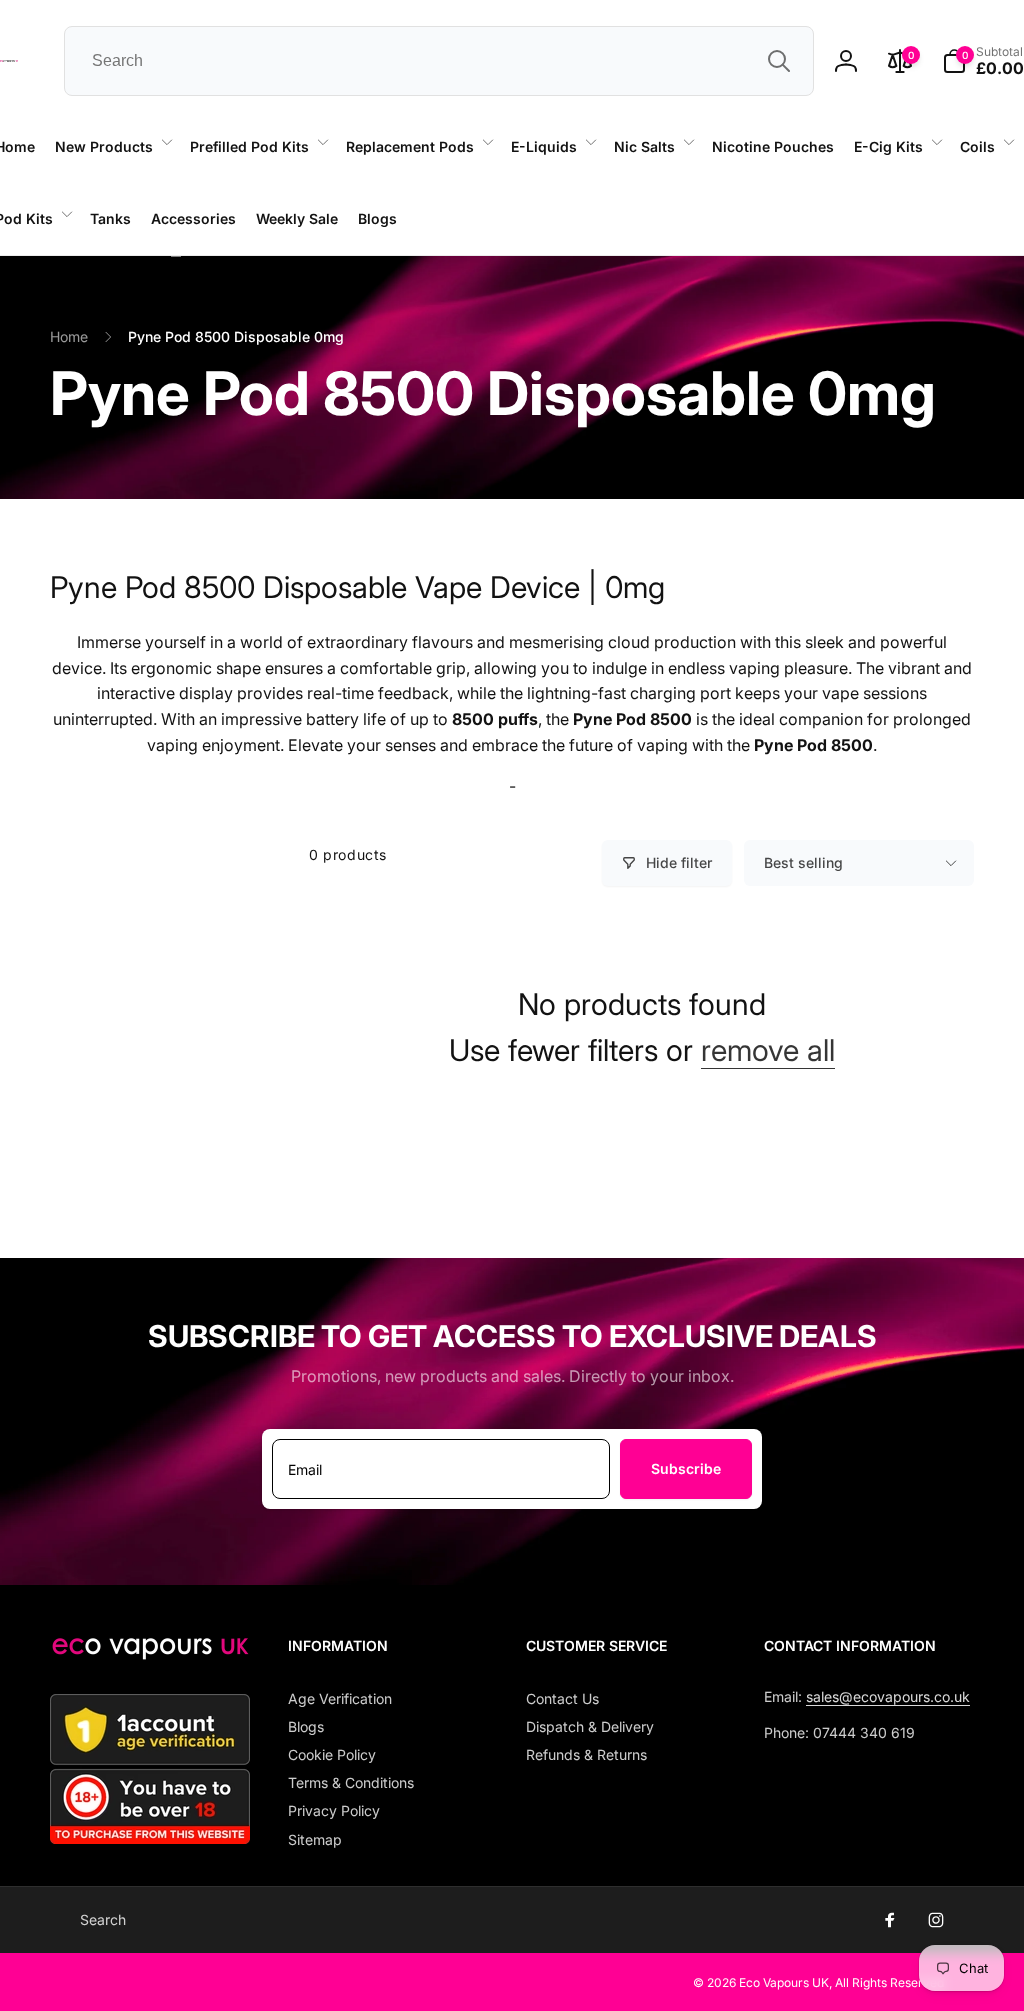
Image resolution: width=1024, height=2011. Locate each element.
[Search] (779, 61)
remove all (768, 1050)
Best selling (803, 862)
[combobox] (439, 61)
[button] (112, 147)
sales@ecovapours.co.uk (888, 1696)
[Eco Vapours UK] (150, 1654)
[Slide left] (176, 256)
